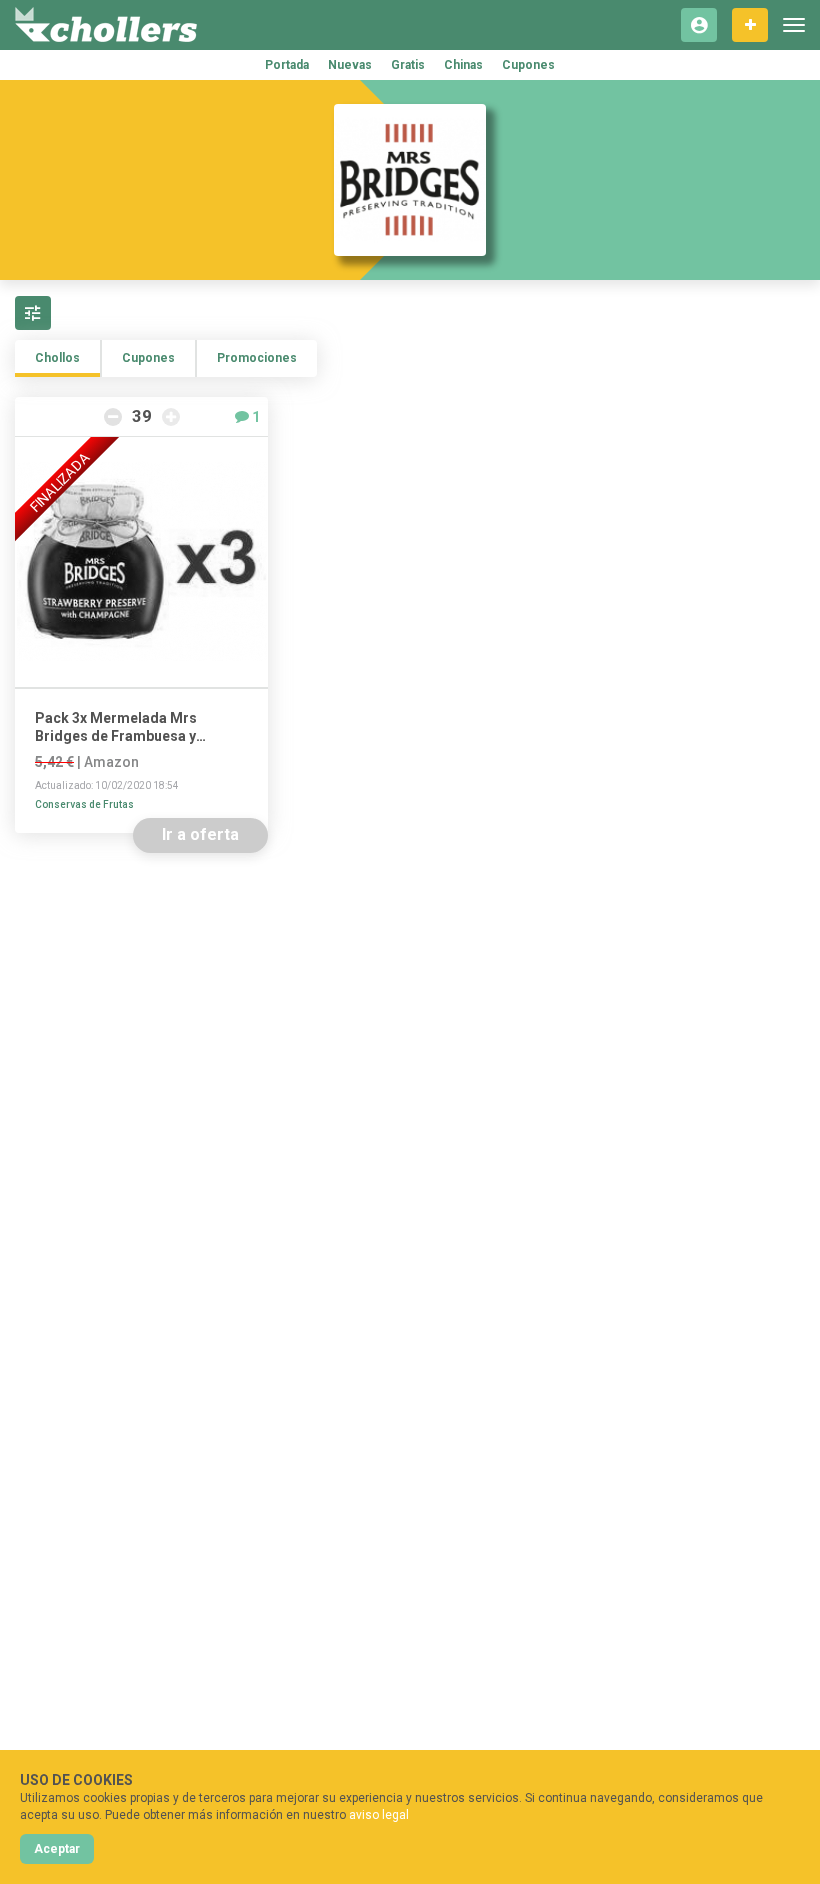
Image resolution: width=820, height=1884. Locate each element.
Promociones (257, 358)
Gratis (408, 65)
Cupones (528, 65)
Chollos (57, 358)
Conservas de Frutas (84, 804)
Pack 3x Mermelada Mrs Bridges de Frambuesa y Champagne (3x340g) (116, 727)
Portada (287, 65)
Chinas (463, 65)
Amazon (111, 762)
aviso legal (379, 1815)
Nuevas (350, 65)
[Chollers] (106, 25)
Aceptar (57, 1849)
